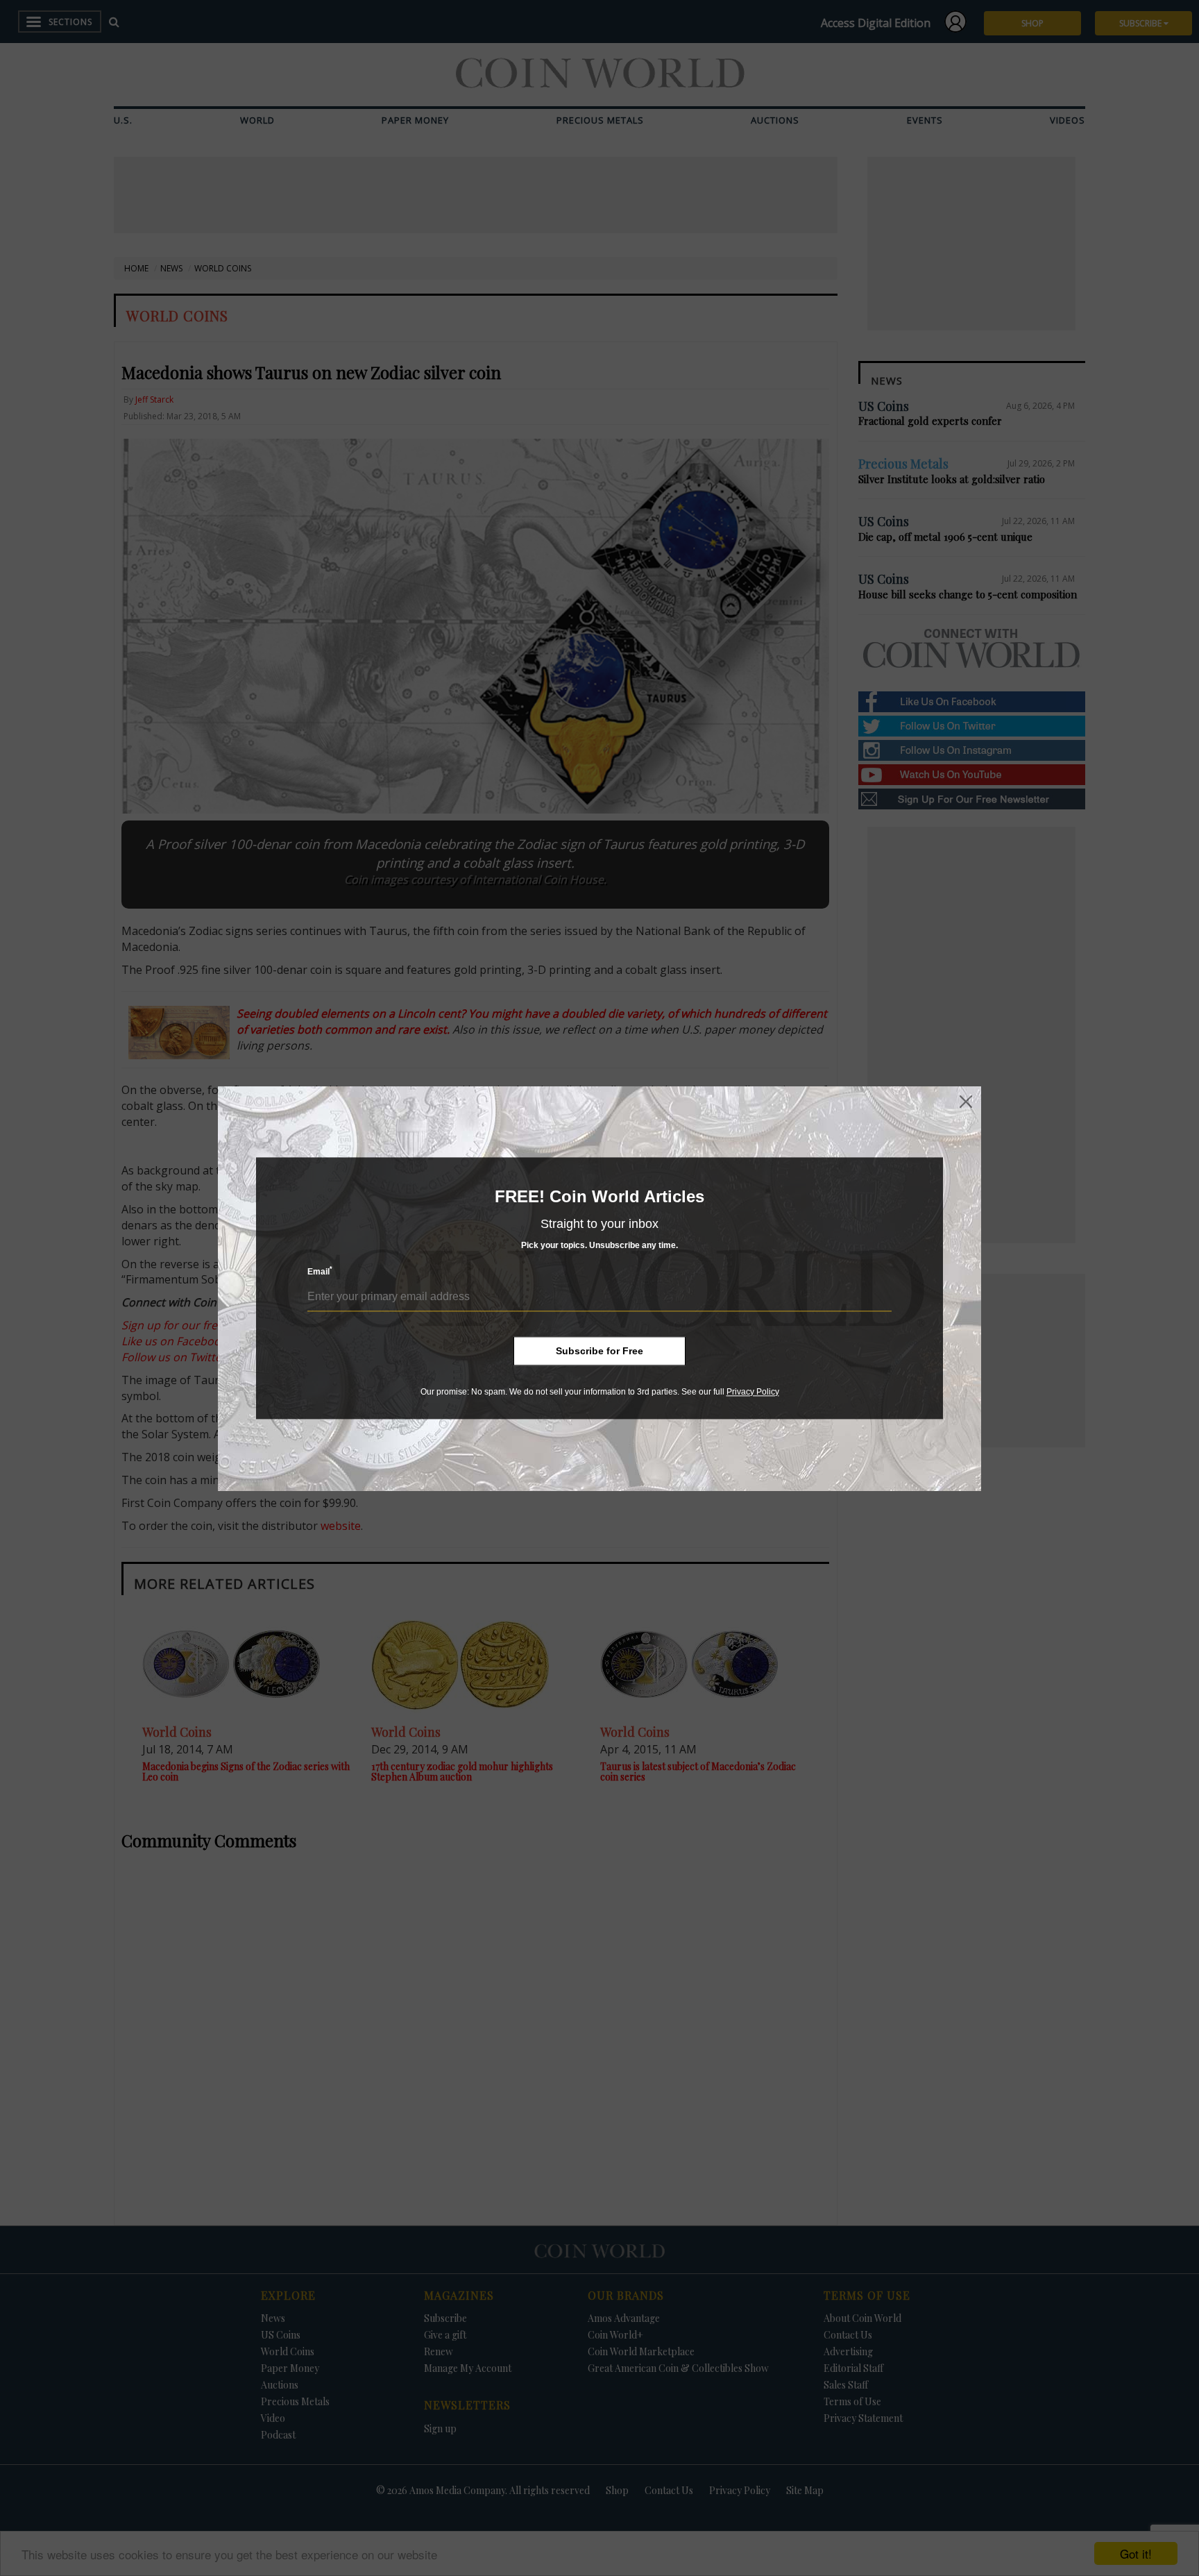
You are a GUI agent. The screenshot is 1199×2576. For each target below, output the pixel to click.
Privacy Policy (753, 1392)
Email (320, 1271)
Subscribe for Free (599, 1351)
